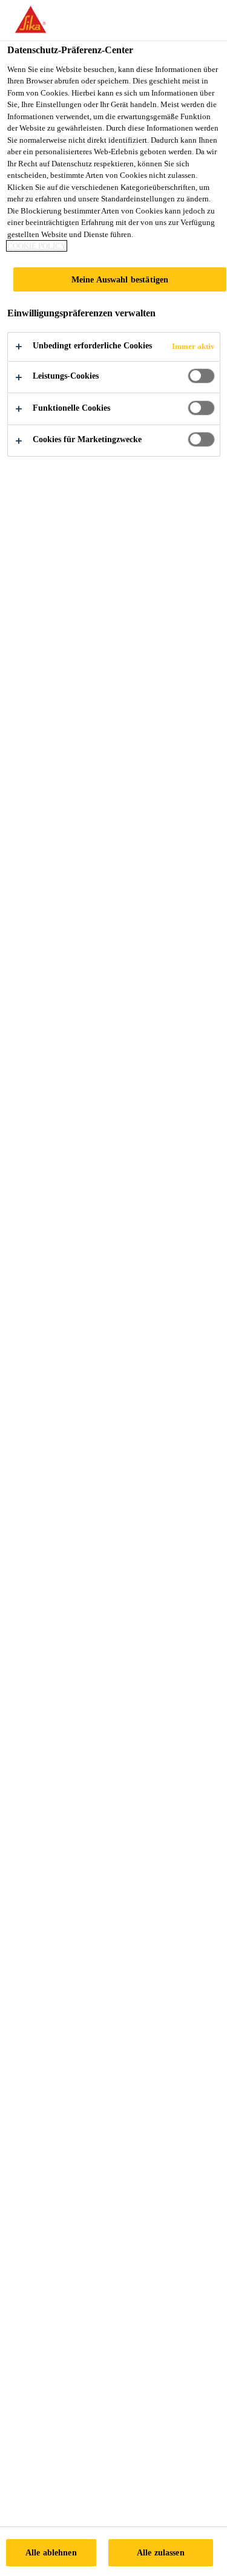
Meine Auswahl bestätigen (120, 279)
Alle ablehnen (51, 2552)
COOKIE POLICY (37, 246)
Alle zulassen (161, 2552)
